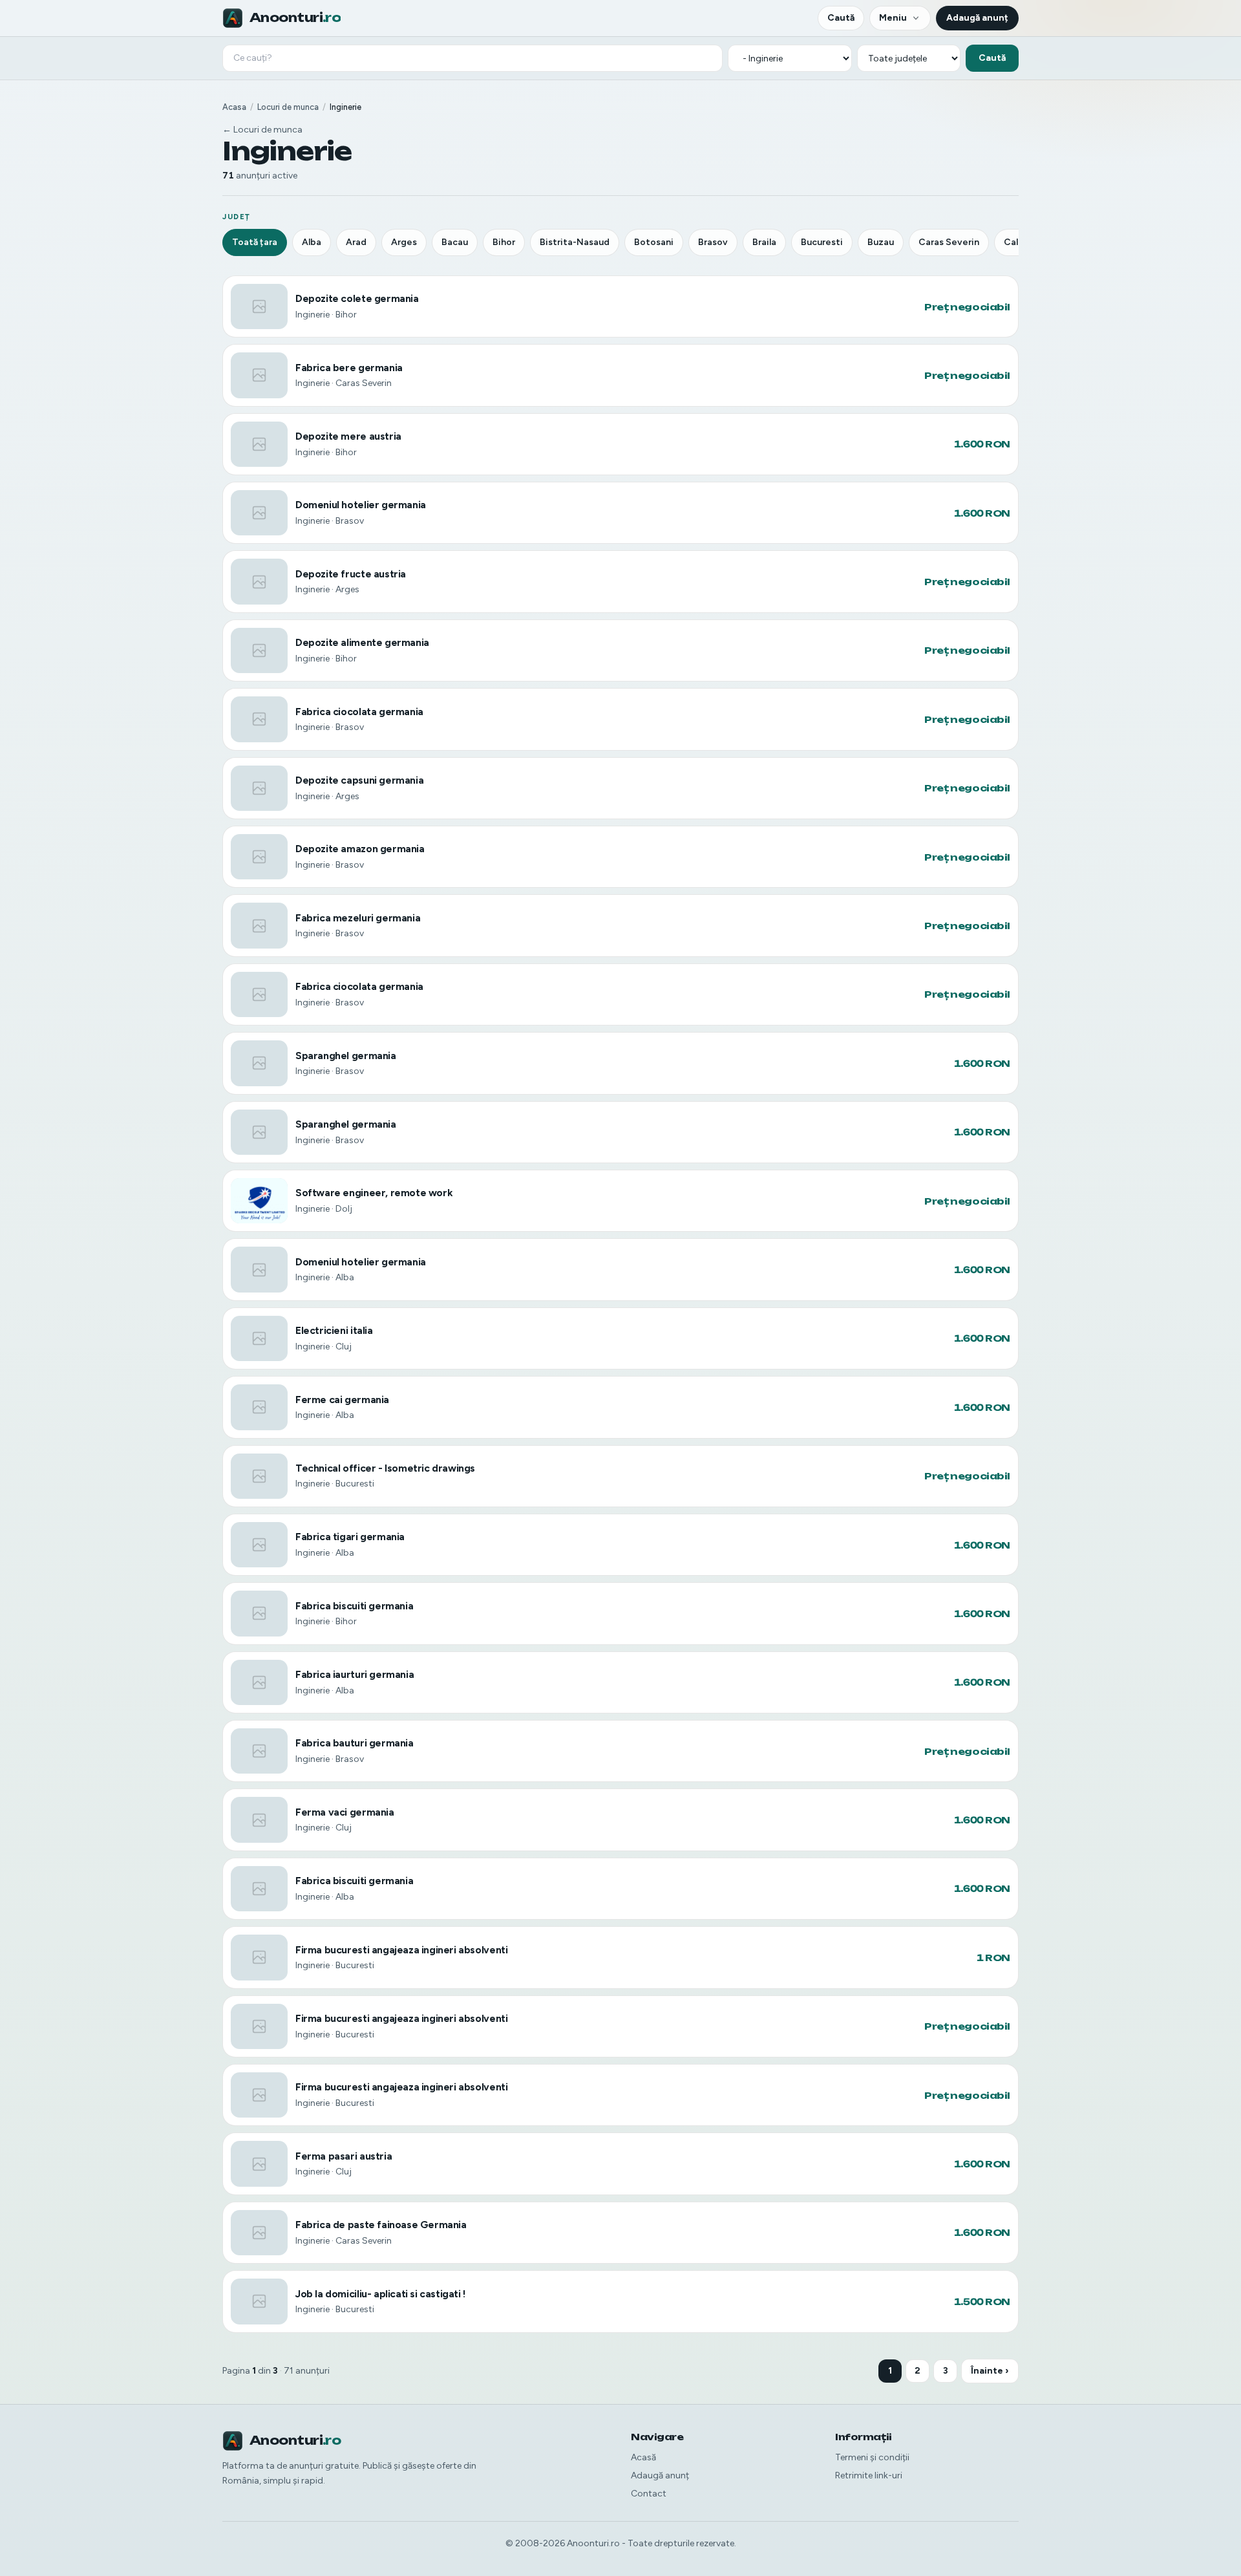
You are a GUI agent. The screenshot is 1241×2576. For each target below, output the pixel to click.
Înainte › (990, 2371)
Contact (649, 2494)
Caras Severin (949, 242)
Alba (312, 242)
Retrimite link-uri (869, 2475)
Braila (764, 242)
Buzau (881, 242)
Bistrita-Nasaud (575, 242)
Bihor (504, 242)
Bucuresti (822, 242)
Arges (404, 242)
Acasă (643, 2457)
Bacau (455, 242)
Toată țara (255, 242)
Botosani (654, 242)
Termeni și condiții (872, 2457)
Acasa (234, 107)
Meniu (893, 18)
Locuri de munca (288, 107)
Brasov (713, 242)
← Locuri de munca (262, 130)
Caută (841, 18)
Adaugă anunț (977, 18)
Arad (356, 242)
